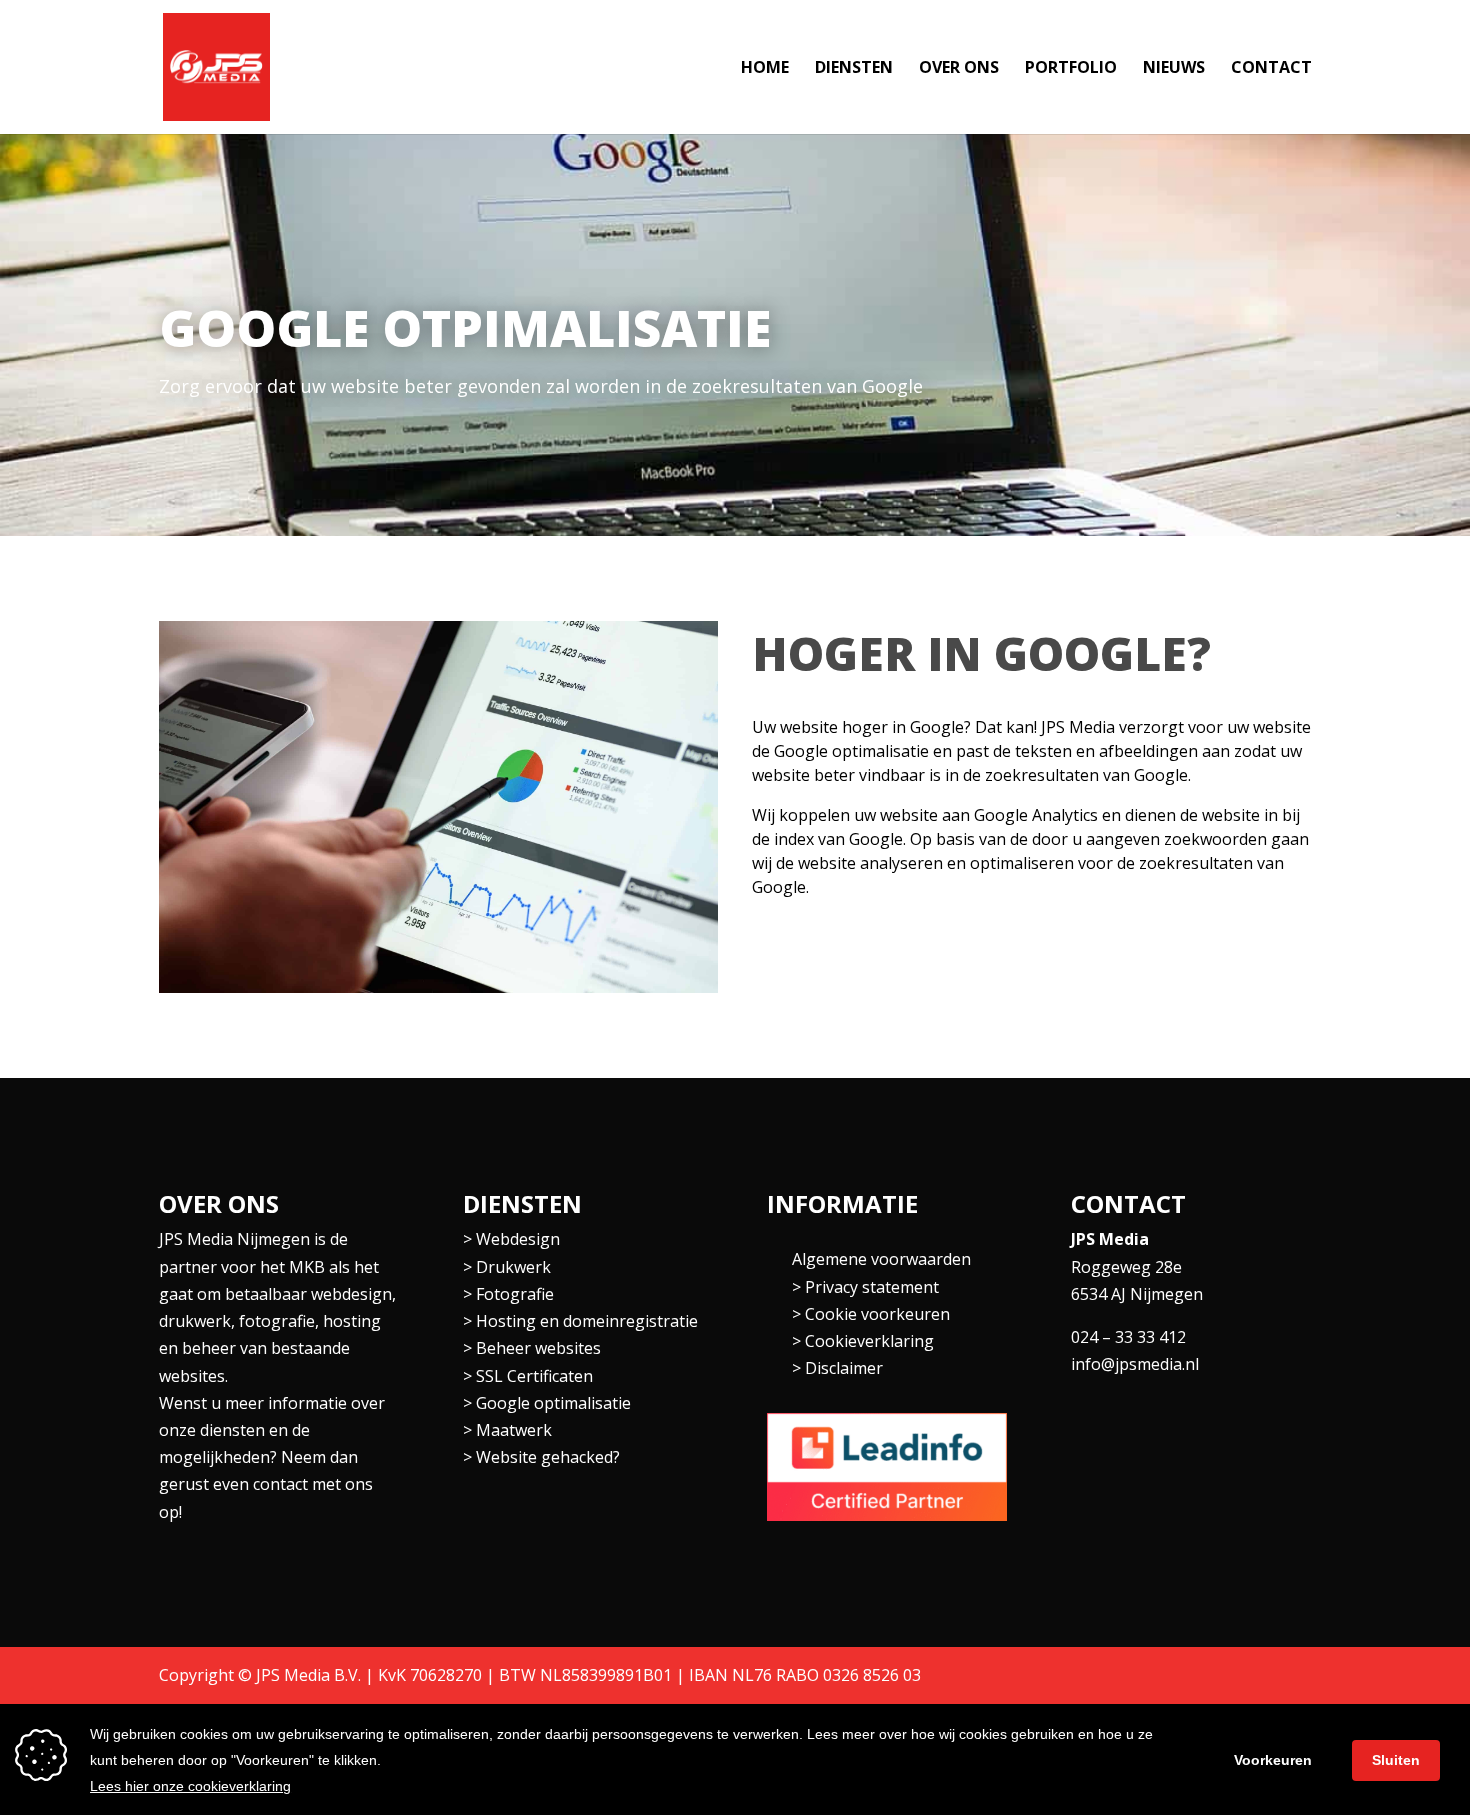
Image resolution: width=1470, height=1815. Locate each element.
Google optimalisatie (553, 1403)
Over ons (959, 69)
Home (765, 69)
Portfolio (1071, 69)
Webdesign (518, 1239)
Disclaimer (844, 1368)
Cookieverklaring (869, 1341)
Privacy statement (872, 1287)
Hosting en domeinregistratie (587, 1321)
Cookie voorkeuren (877, 1314)
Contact (1271, 69)
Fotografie (515, 1294)
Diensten (854, 69)
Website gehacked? (548, 1457)
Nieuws (1174, 69)
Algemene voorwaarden (881, 1259)
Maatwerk (514, 1430)
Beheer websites (538, 1348)
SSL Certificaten (534, 1376)
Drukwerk (513, 1267)
